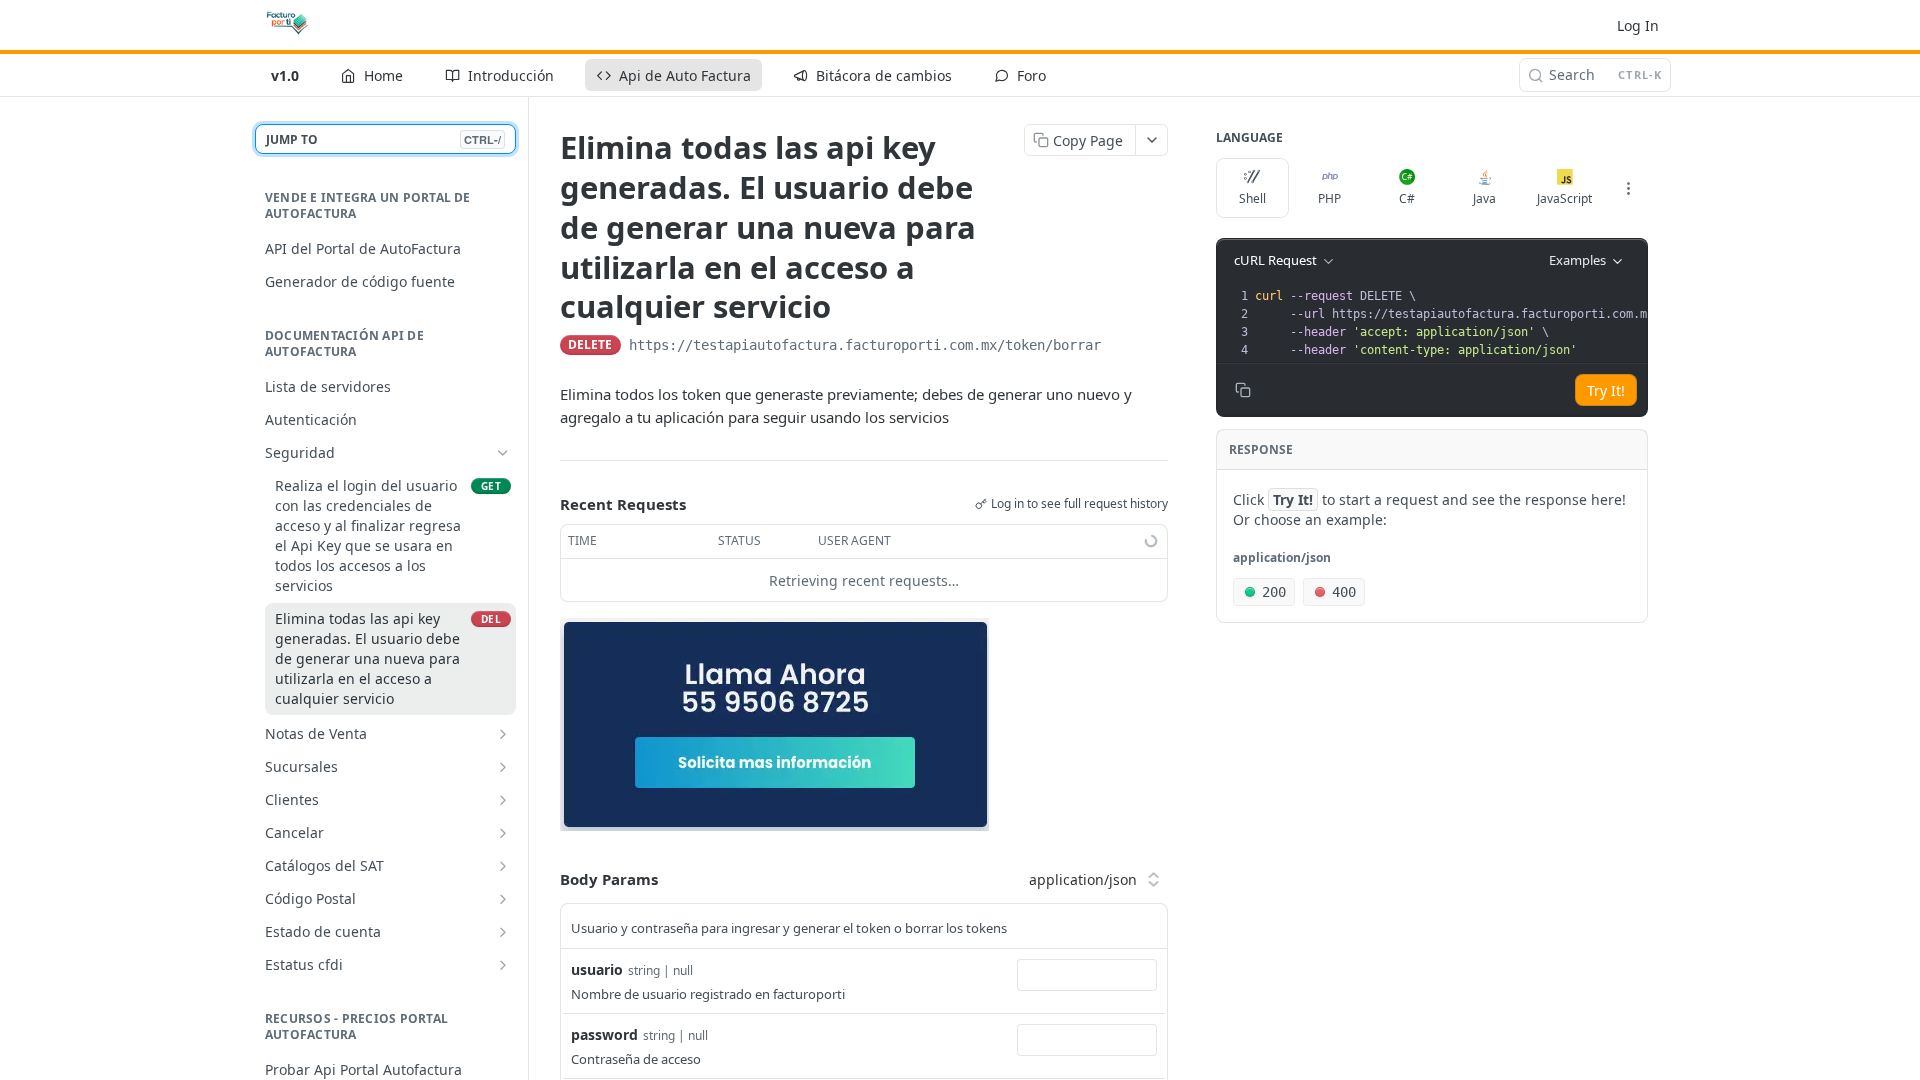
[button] (774, 723)
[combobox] (1087, 975)
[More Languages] (1628, 188)
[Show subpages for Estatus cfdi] (503, 965)
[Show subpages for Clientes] (503, 800)
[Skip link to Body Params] (546, 879)
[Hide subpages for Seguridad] (503, 453)
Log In (1638, 25)
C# (1407, 198)
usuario (597, 969)
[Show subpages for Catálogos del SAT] (503, 866)
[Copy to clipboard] (1121, 347)
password (604, 1034)
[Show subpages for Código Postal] (503, 899)
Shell (1252, 198)
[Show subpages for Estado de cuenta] (503, 932)
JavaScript (1564, 198)
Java (1484, 198)
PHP (1329, 198)
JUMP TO (383, 139)
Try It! (1606, 390)
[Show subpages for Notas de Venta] (503, 734)
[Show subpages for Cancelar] (503, 833)
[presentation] (1506, 323)
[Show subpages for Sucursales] (503, 767)
